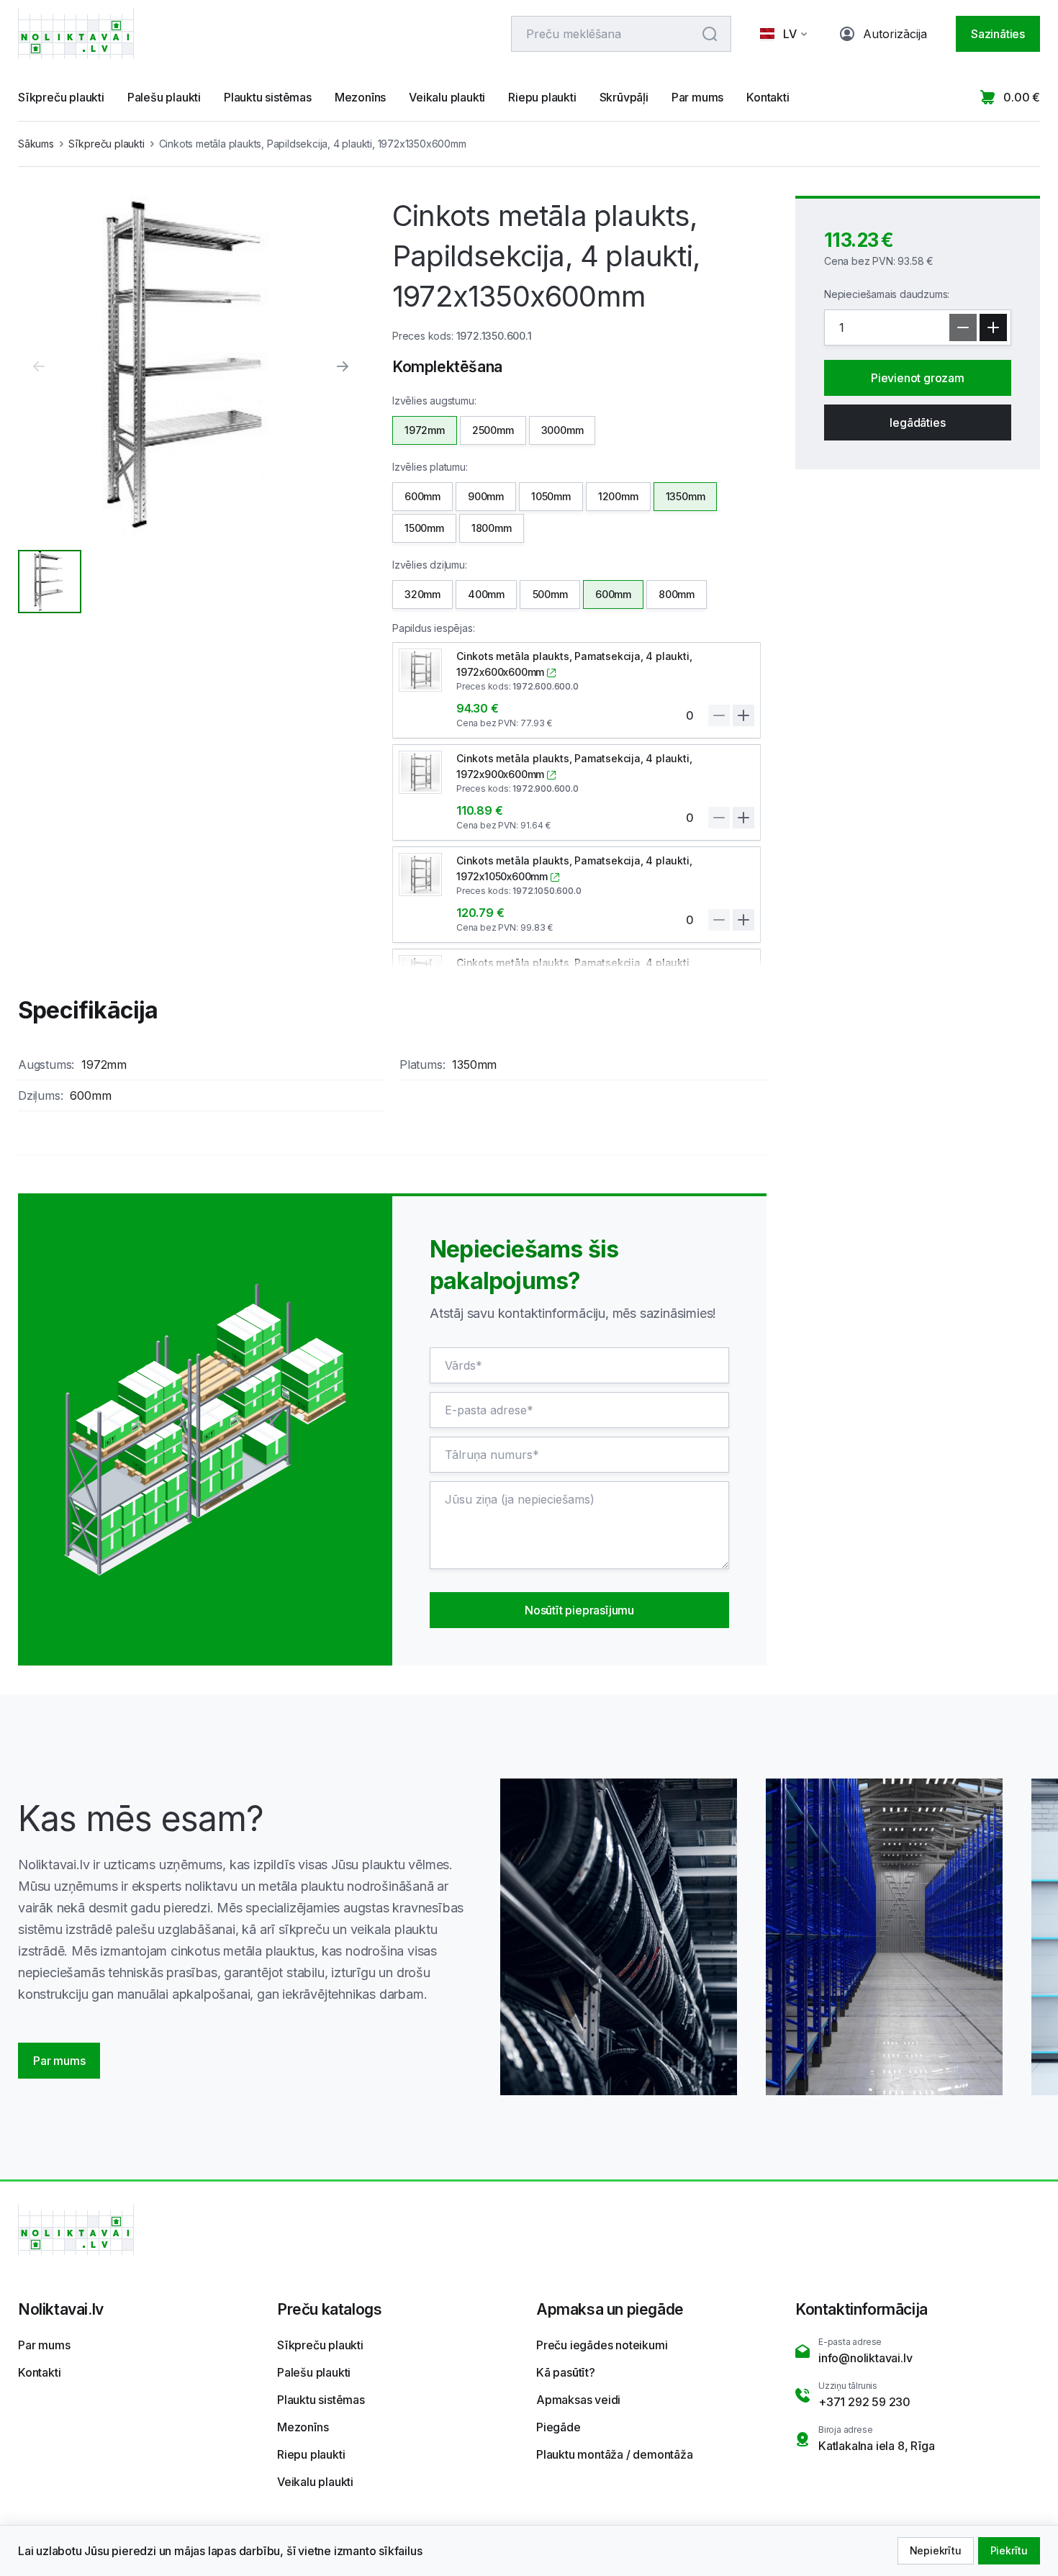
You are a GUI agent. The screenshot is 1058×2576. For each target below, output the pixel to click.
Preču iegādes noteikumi (602, 2345)
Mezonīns (360, 97)
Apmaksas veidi (578, 2400)
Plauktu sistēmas (268, 97)
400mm (486, 594)
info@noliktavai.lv (865, 2358)
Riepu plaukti (542, 97)
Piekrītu (1009, 2550)
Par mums (697, 97)
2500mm (493, 430)
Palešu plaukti (164, 97)
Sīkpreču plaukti (61, 97)
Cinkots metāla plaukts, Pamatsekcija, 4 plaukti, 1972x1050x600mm (574, 868)
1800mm (492, 528)
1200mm (618, 496)
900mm (486, 496)
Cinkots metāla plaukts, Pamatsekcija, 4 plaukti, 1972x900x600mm (574, 766)
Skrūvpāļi (624, 97)
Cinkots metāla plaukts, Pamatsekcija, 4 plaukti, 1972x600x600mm (574, 664)
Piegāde (559, 2427)
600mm (422, 496)
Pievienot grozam (918, 378)
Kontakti (768, 97)
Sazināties (998, 34)
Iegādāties (917, 422)
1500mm (424, 528)
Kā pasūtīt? (566, 2372)
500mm (550, 594)
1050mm (551, 496)
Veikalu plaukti (447, 97)
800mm (677, 594)
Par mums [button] (59, 2061)
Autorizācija (895, 34)
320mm (422, 594)
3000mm (562, 430)
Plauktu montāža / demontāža (615, 2454)
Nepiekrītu (936, 2550)
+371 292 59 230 (864, 2402)
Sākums (36, 144)
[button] (786, 34)
